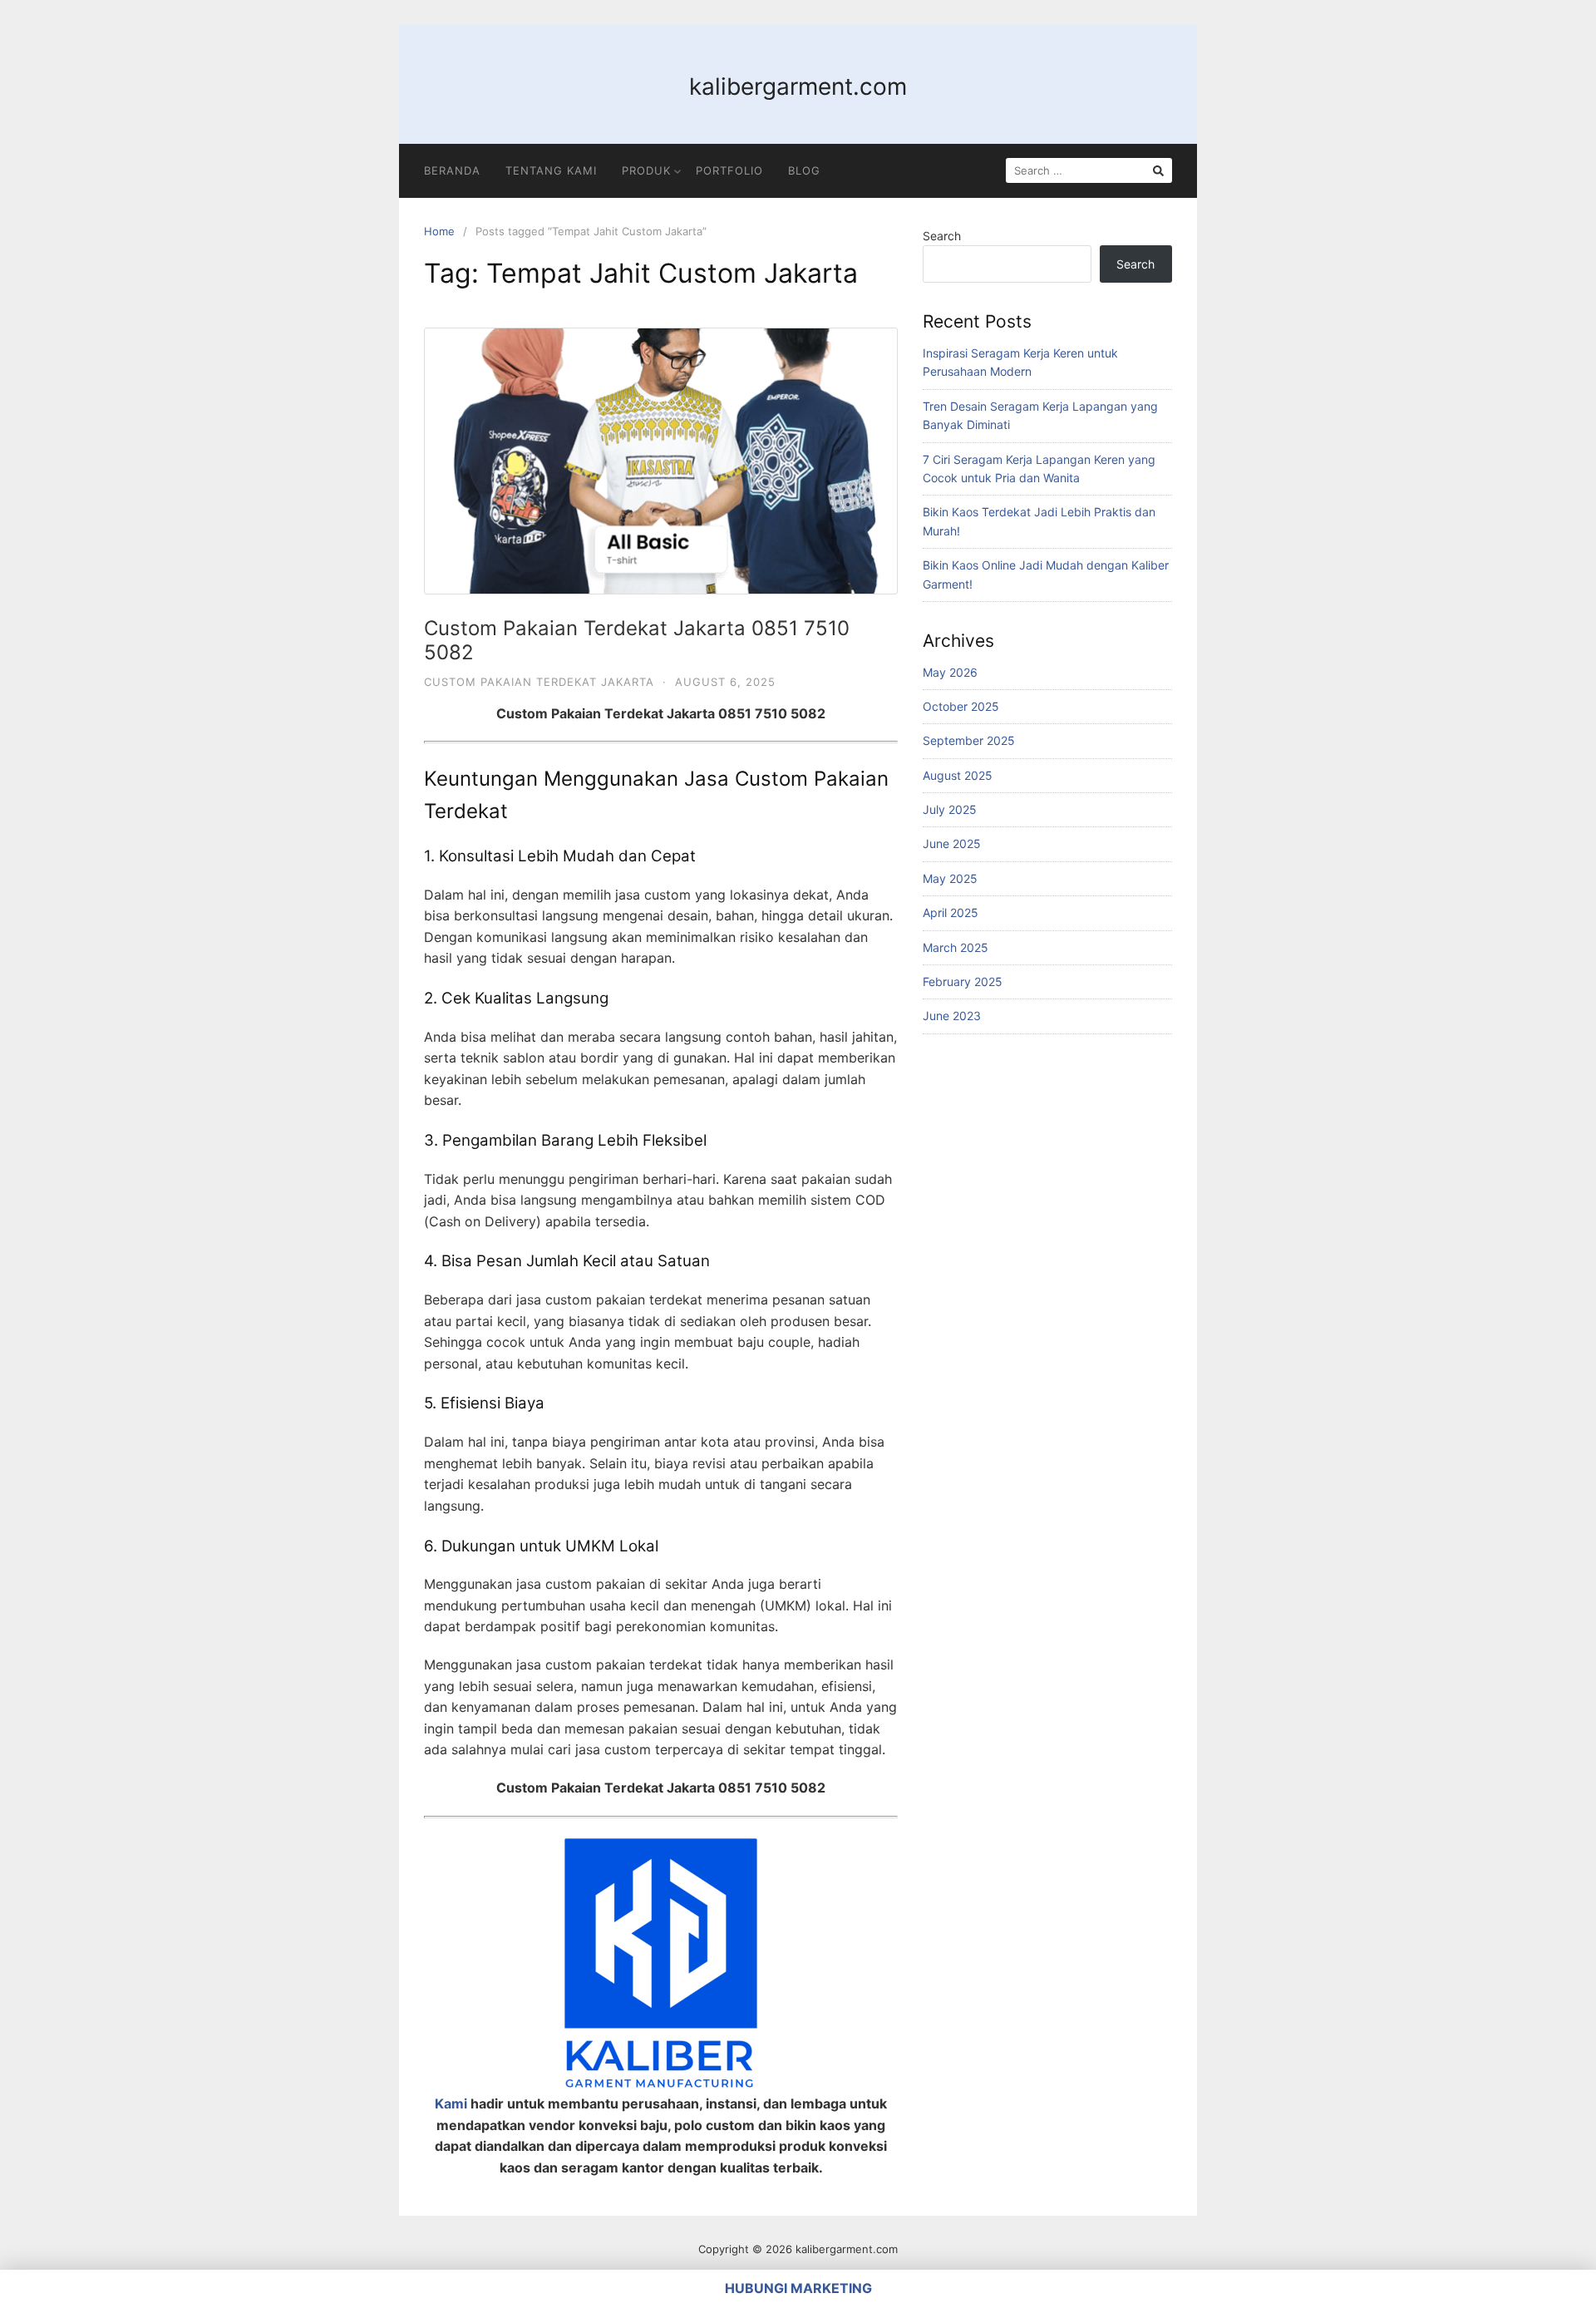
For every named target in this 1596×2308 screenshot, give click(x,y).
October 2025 (961, 706)
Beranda (452, 170)
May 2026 (950, 672)
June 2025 (952, 843)
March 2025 (956, 947)
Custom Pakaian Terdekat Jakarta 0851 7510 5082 (637, 640)
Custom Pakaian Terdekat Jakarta (539, 682)
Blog (804, 170)
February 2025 (963, 981)
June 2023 (952, 1016)
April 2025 (951, 912)
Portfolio (729, 170)
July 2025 (950, 809)
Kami (451, 2103)
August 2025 (958, 775)
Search (942, 236)
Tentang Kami (551, 170)
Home (439, 231)
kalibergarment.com (798, 86)
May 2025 (950, 878)
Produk (646, 170)
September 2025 (969, 740)
